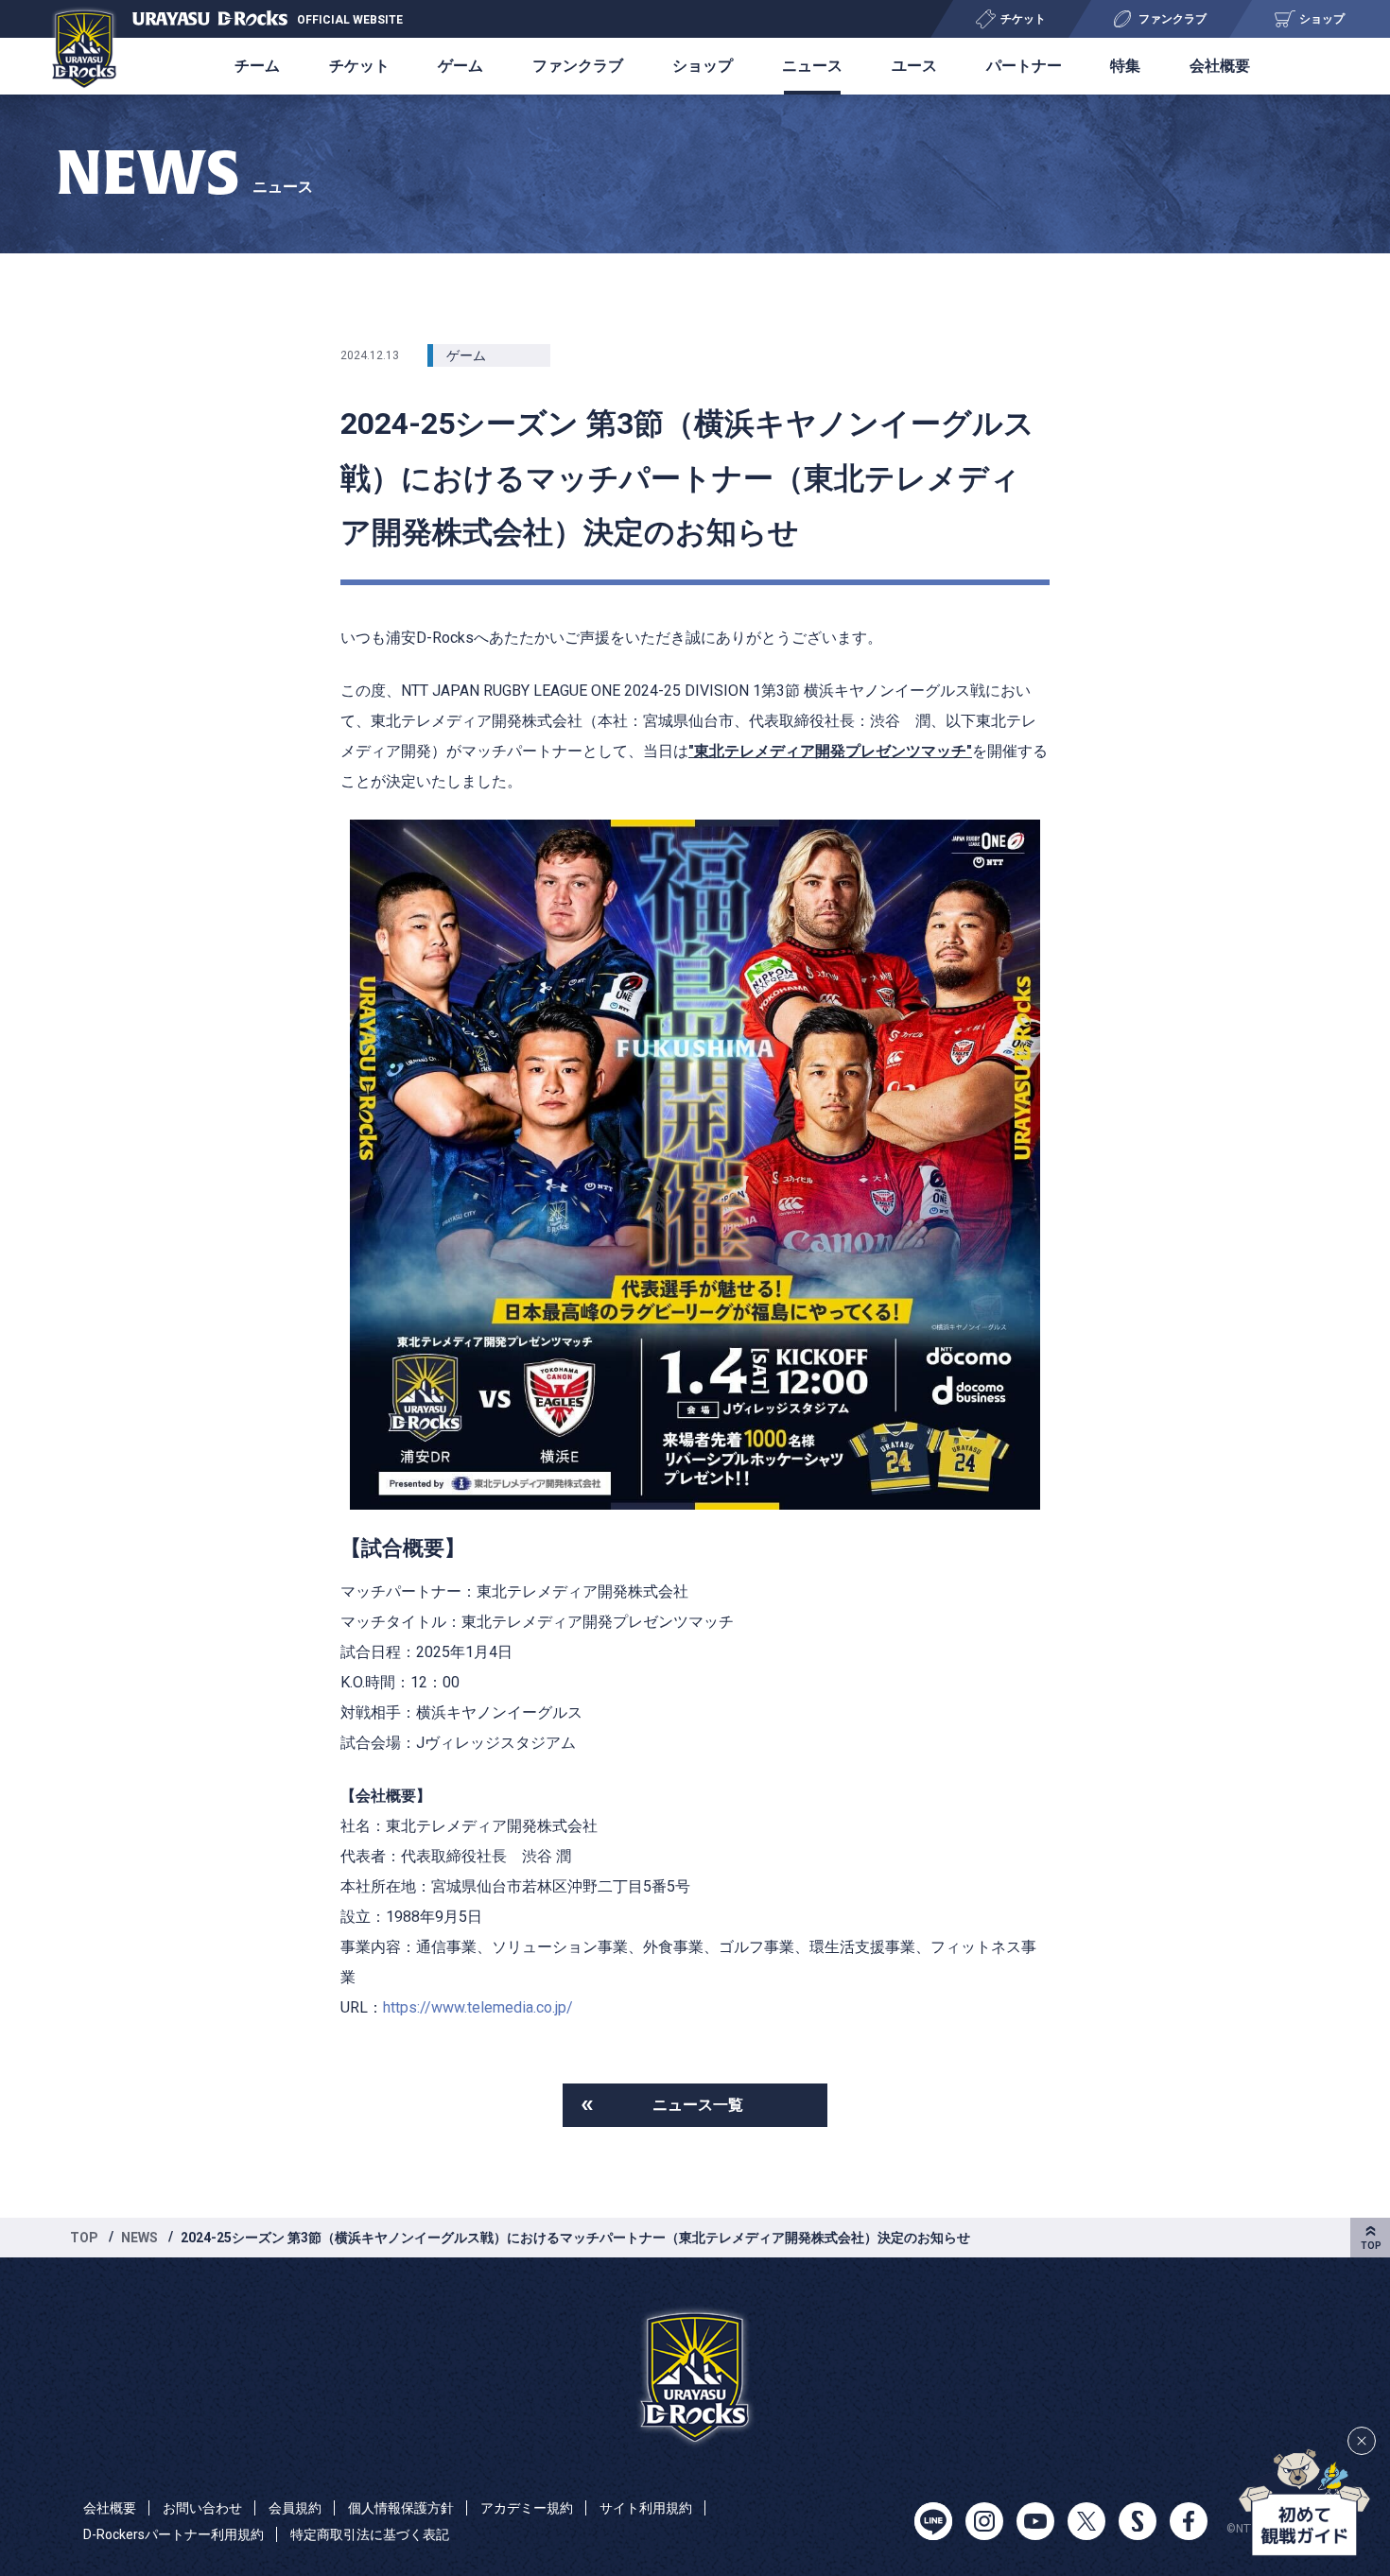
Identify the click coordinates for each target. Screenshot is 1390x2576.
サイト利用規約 (646, 2508)
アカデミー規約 (527, 2508)
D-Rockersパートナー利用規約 (174, 2534)
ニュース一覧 (698, 2105)
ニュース (812, 66)
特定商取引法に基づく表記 (370, 2534)
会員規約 (295, 2508)
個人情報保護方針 (401, 2508)
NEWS (139, 2238)
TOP (84, 2238)
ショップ (703, 66)
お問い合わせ (202, 2508)
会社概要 (1220, 66)
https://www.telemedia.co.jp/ (478, 2007)
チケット (359, 66)
